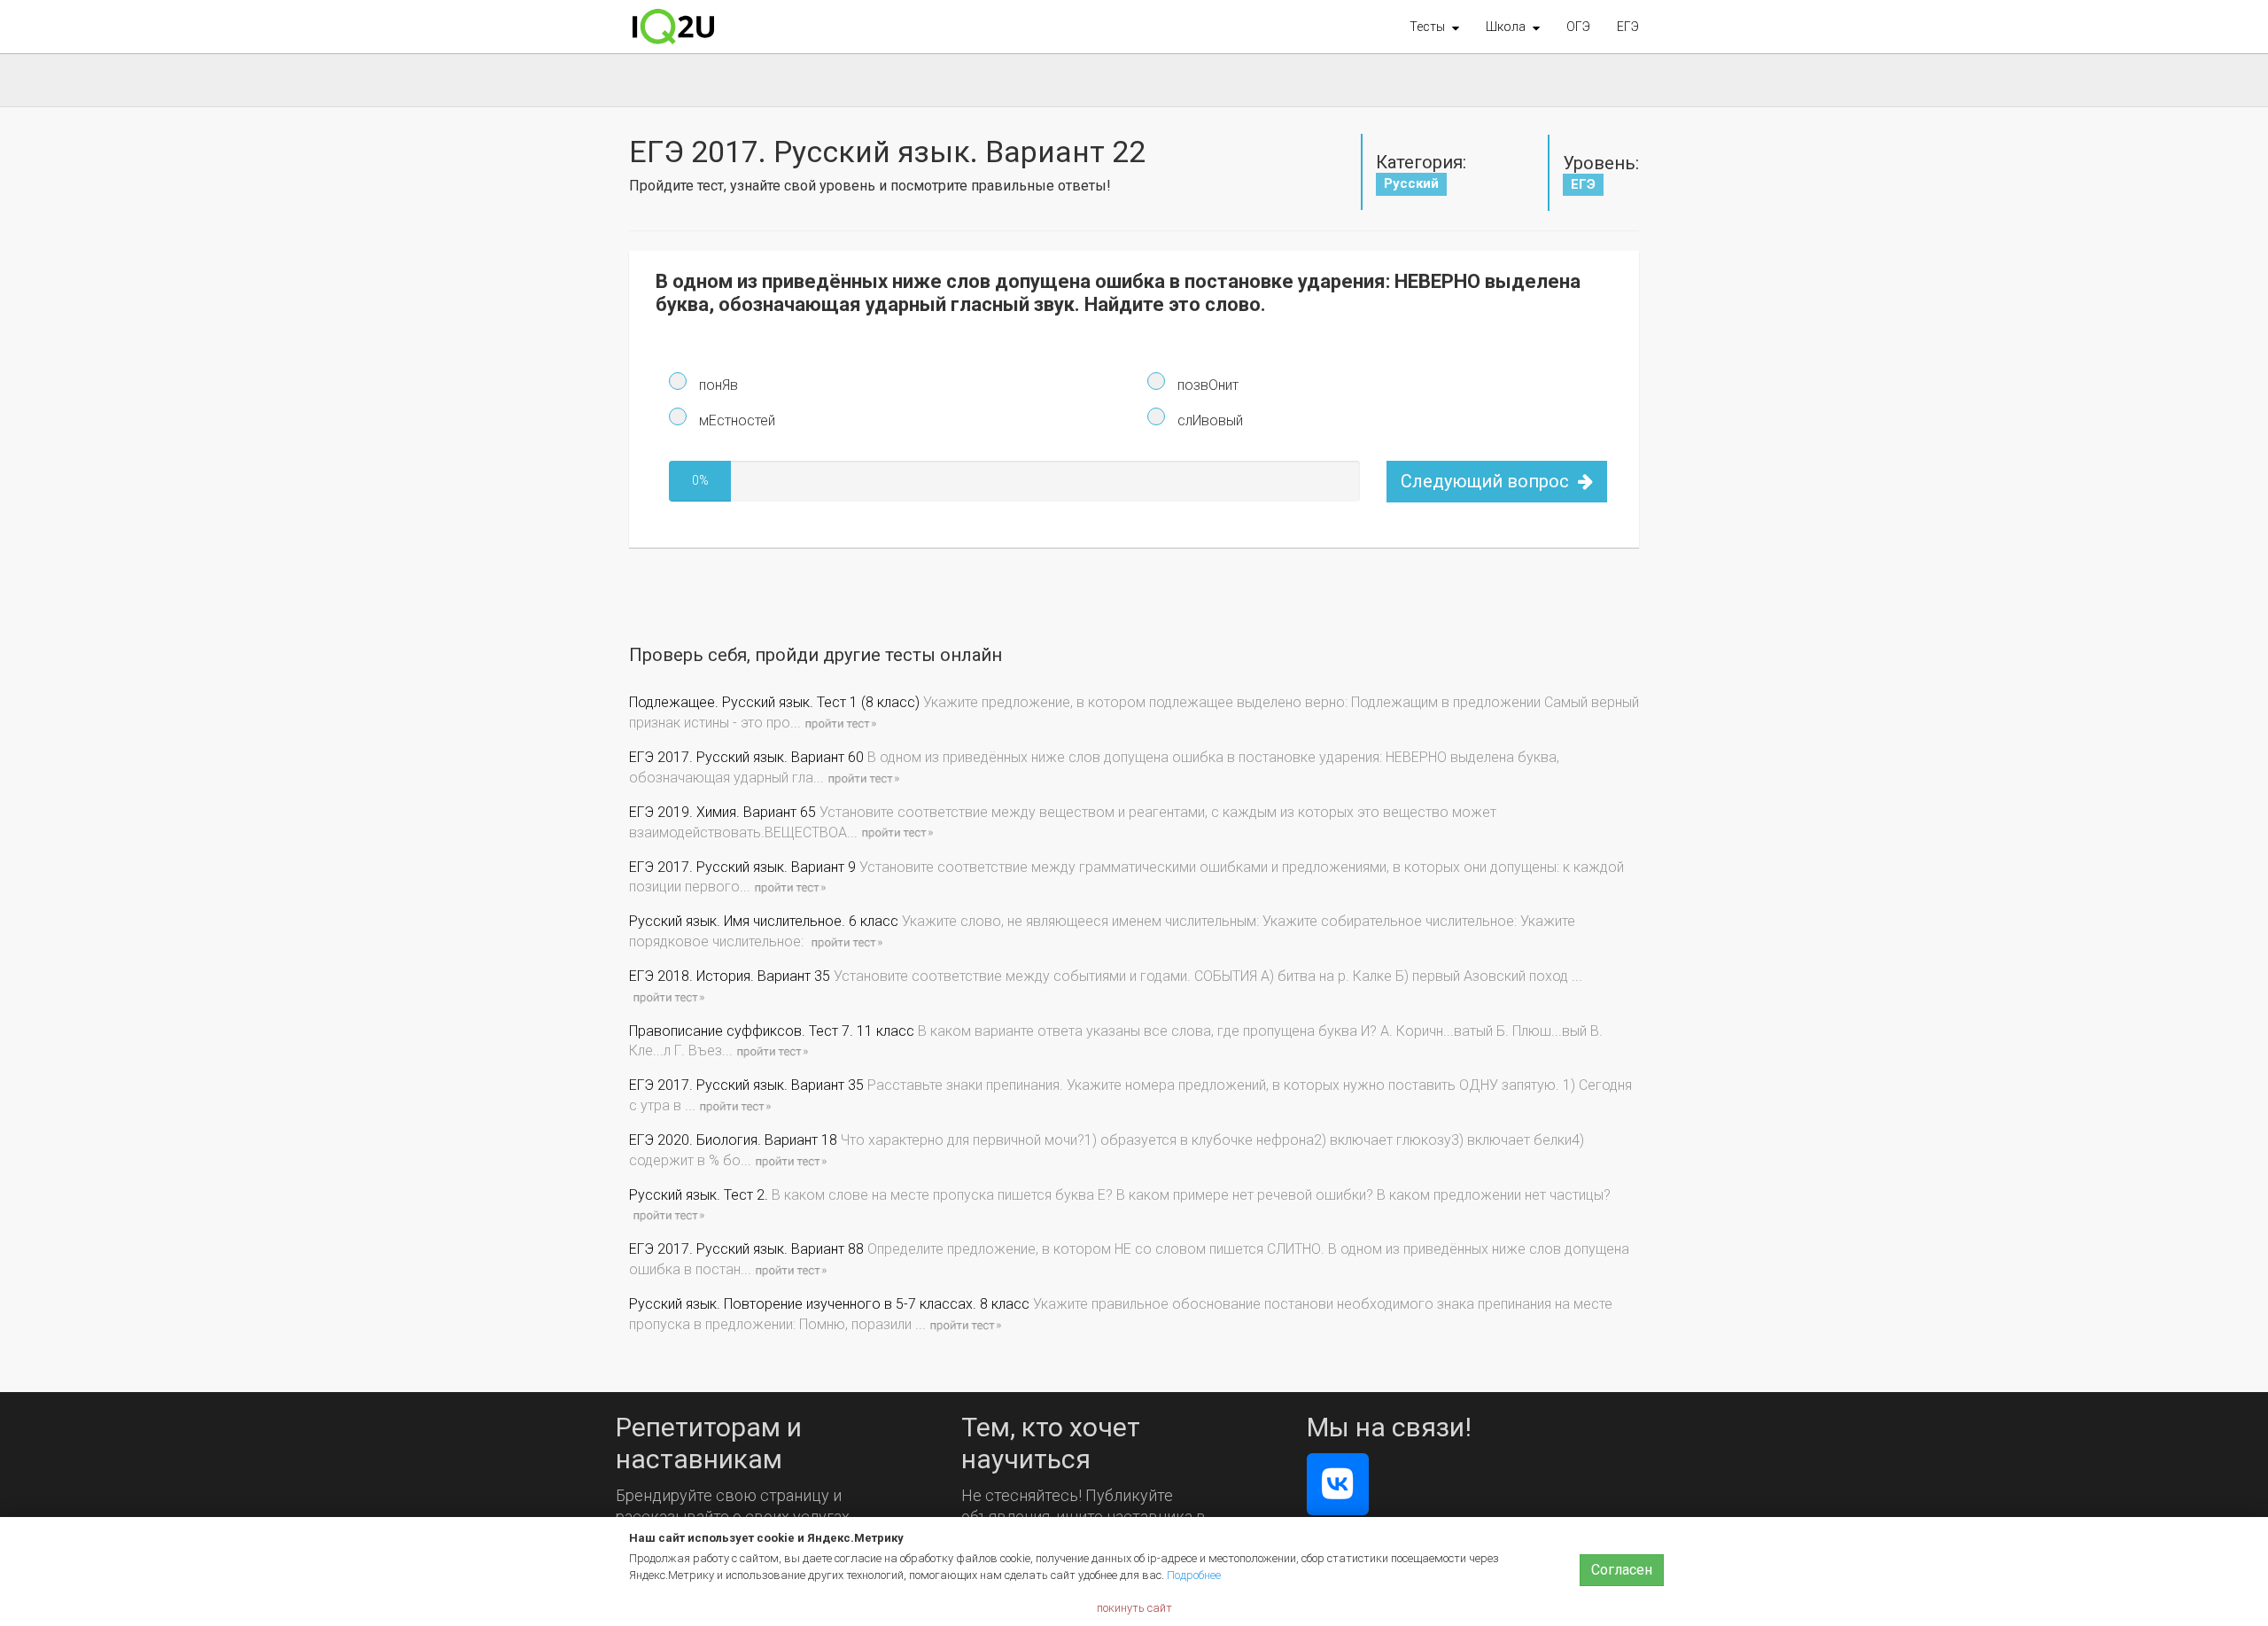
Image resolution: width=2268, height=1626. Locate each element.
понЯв (717, 385)
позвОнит (1206, 385)
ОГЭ (1578, 27)
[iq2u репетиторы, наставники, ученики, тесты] (673, 27)
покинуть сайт (1134, 1608)
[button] (1434, 27)
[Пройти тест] (840, 723)
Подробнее (1194, 1575)
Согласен (1622, 1570)
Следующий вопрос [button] (1487, 481)
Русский (1411, 183)
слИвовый (1208, 420)
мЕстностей (735, 420)
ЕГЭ (1628, 27)
